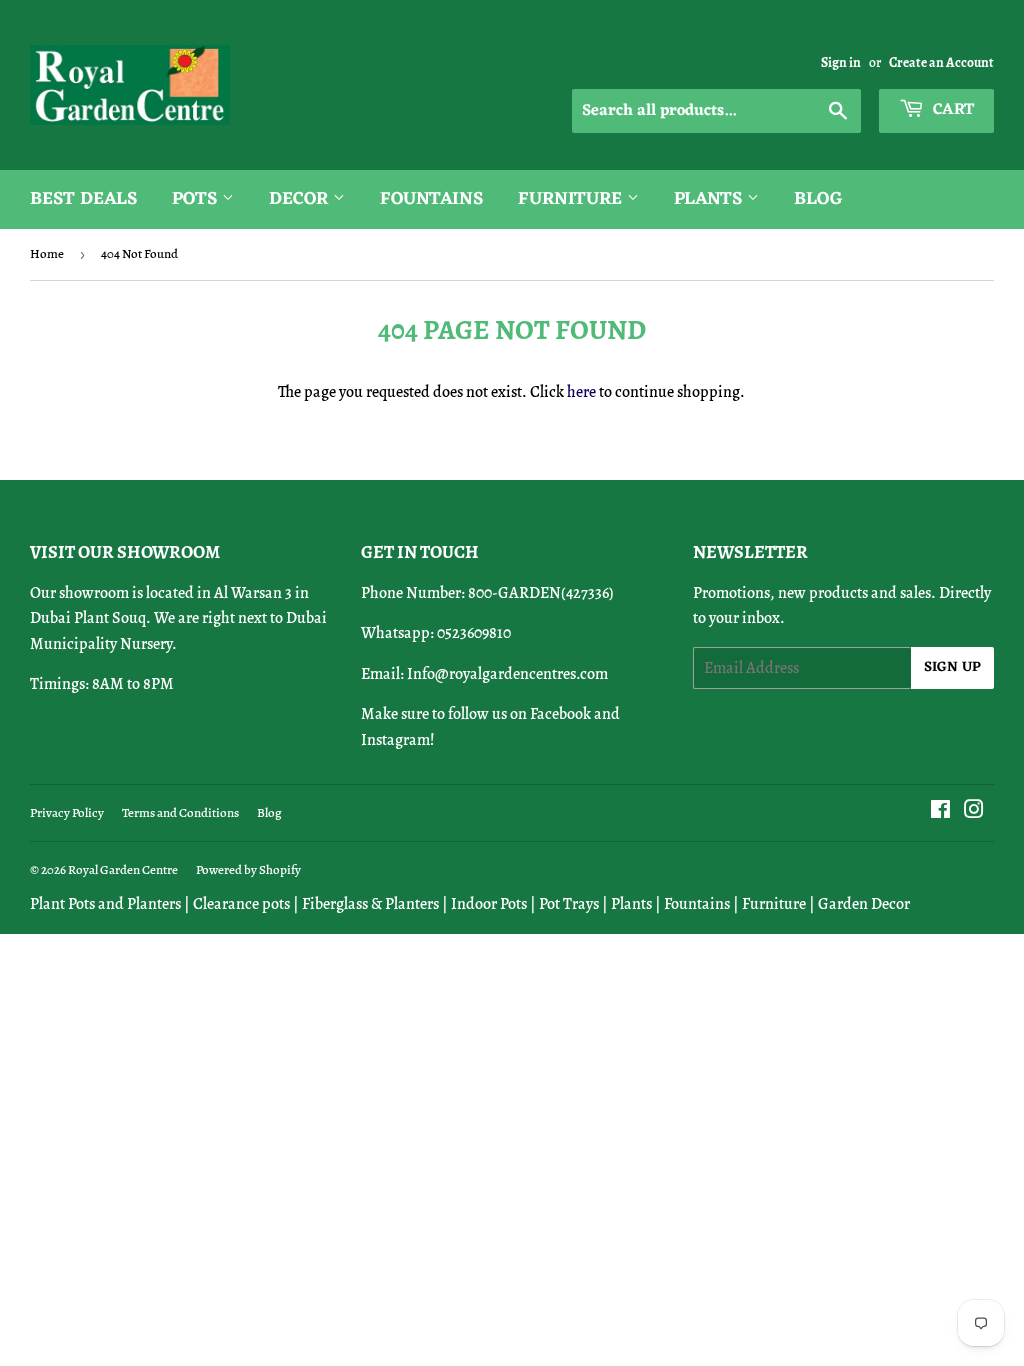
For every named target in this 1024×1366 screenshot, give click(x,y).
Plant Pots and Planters (105, 904)
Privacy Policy (67, 812)
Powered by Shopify (248, 869)
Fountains (431, 199)
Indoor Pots (489, 904)
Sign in (841, 62)
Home (47, 253)
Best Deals (83, 199)
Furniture (572, 199)
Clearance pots (241, 904)
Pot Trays (569, 904)
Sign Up (952, 667)
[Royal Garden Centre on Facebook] (940, 812)
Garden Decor (864, 904)
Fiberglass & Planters (370, 904)
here (581, 392)
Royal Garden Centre (123, 869)
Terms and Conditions (180, 812)
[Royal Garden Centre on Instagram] (974, 812)
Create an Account (941, 62)
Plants (710, 199)
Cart (951, 110)
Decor (301, 199)
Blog (818, 199)
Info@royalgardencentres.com (507, 674)
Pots (197, 199)
